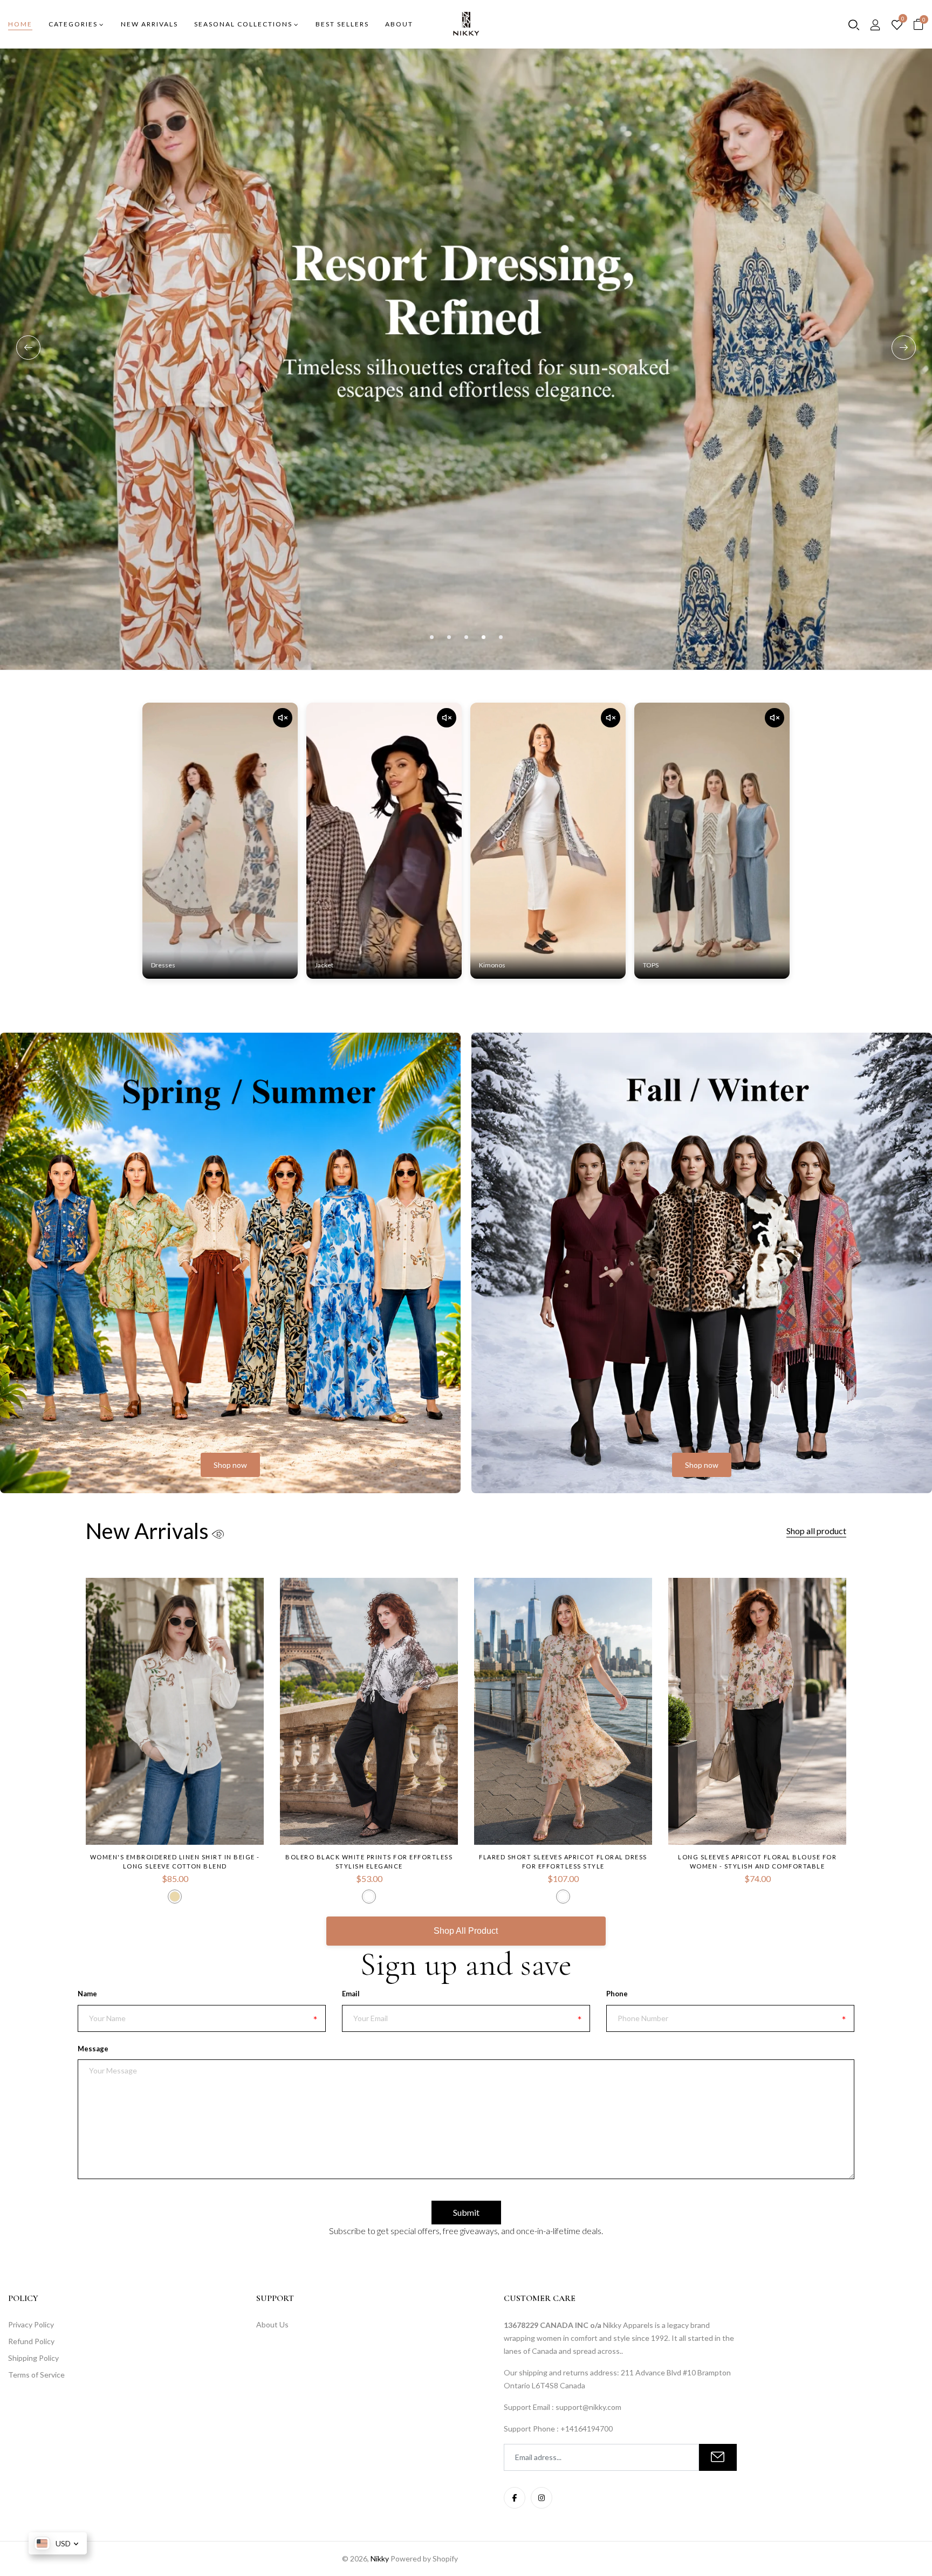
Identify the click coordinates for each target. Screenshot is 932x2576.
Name (87, 1994)
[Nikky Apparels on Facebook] (515, 2498)
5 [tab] (501, 637)
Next (904, 348)
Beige (175, 1897)
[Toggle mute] (283, 718)
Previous (28, 348)
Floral (563, 1897)
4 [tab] (484, 637)
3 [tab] (466, 637)
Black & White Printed (369, 1897)
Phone (617, 1994)
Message (93, 2049)
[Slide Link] (466, 359)
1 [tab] (432, 637)
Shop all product (816, 1531)
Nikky (380, 2558)
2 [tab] (449, 637)
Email (351, 1994)
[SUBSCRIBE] (718, 2457)
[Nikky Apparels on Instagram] (542, 2498)
